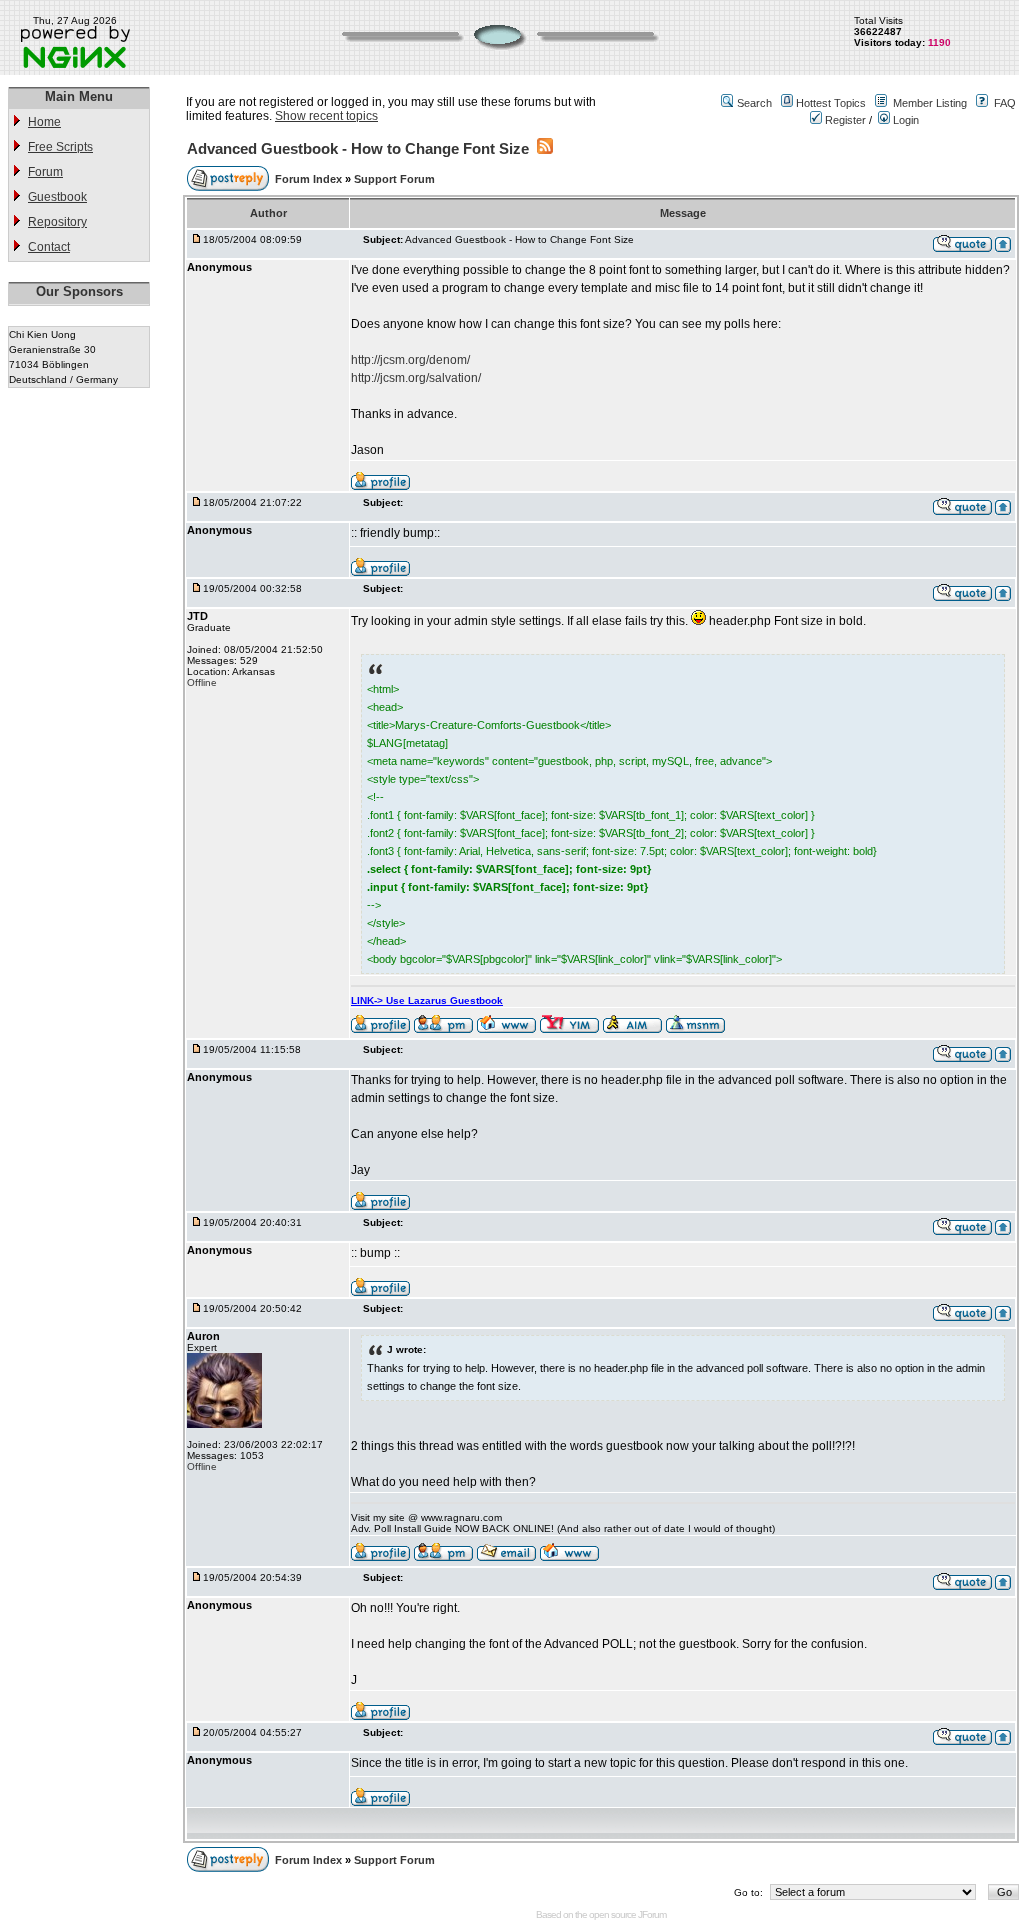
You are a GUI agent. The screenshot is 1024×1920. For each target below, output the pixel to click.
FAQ (1005, 103)
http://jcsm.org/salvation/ (416, 378)
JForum (652, 1914)
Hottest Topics (831, 103)
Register (844, 120)
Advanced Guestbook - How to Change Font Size (358, 148)
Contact (49, 247)
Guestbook (57, 197)
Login (904, 120)
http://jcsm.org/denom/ (410, 360)
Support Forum (394, 179)
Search (754, 103)
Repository (57, 222)
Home (44, 122)
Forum (45, 172)
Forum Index (310, 179)
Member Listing (930, 103)
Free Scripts (60, 147)
